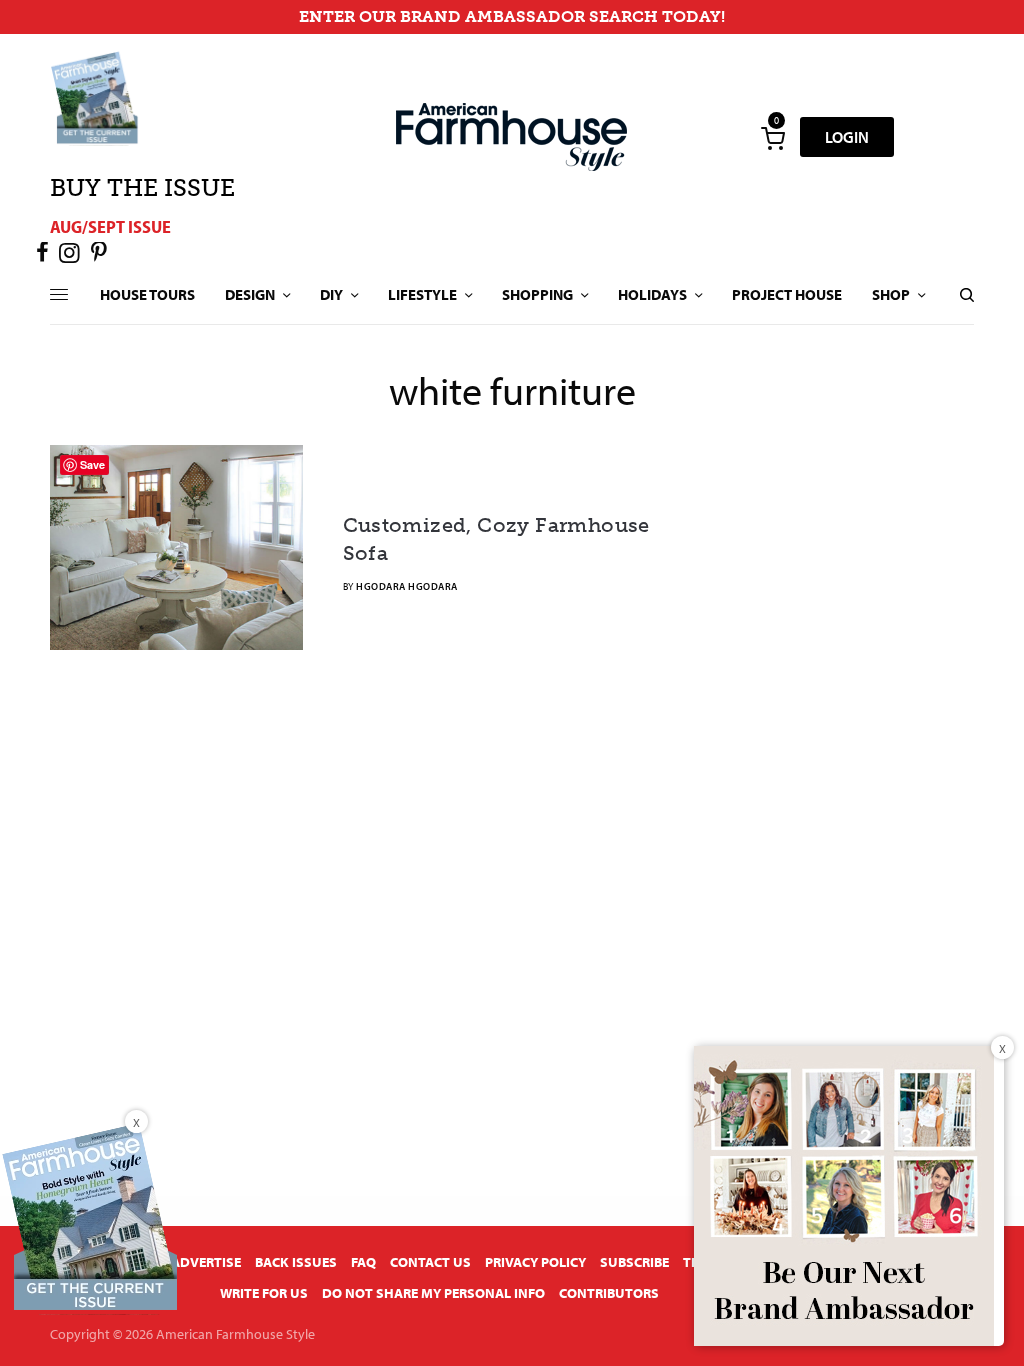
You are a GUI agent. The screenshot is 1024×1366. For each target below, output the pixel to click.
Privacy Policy (535, 1262)
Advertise (206, 1262)
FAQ (363, 1262)
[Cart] (773, 137)
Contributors (609, 1293)
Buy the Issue (142, 187)
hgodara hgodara (407, 586)
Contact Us (430, 1262)
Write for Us (264, 1293)
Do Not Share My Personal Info (433, 1293)
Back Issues (296, 1262)
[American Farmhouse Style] (511, 137)
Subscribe (634, 1262)
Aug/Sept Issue (110, 226)
